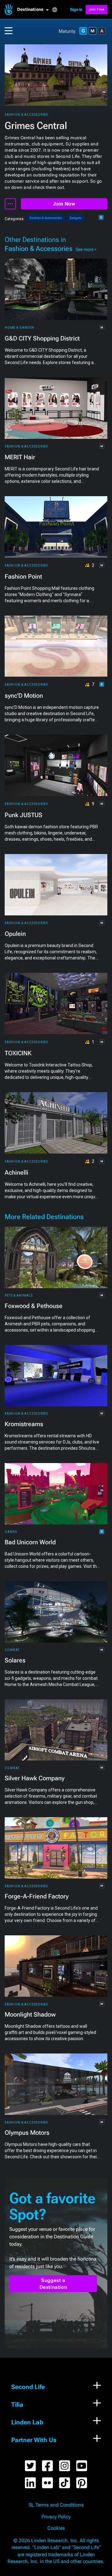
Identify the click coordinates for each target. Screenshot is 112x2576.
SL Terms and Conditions (56, 2505)
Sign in (76, 9)
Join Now (64, 204)
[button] (35, 10)
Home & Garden (19, 328)
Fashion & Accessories (26, 115)
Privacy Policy (56, 2517)
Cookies (56, 2528)
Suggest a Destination (53, 2284)
